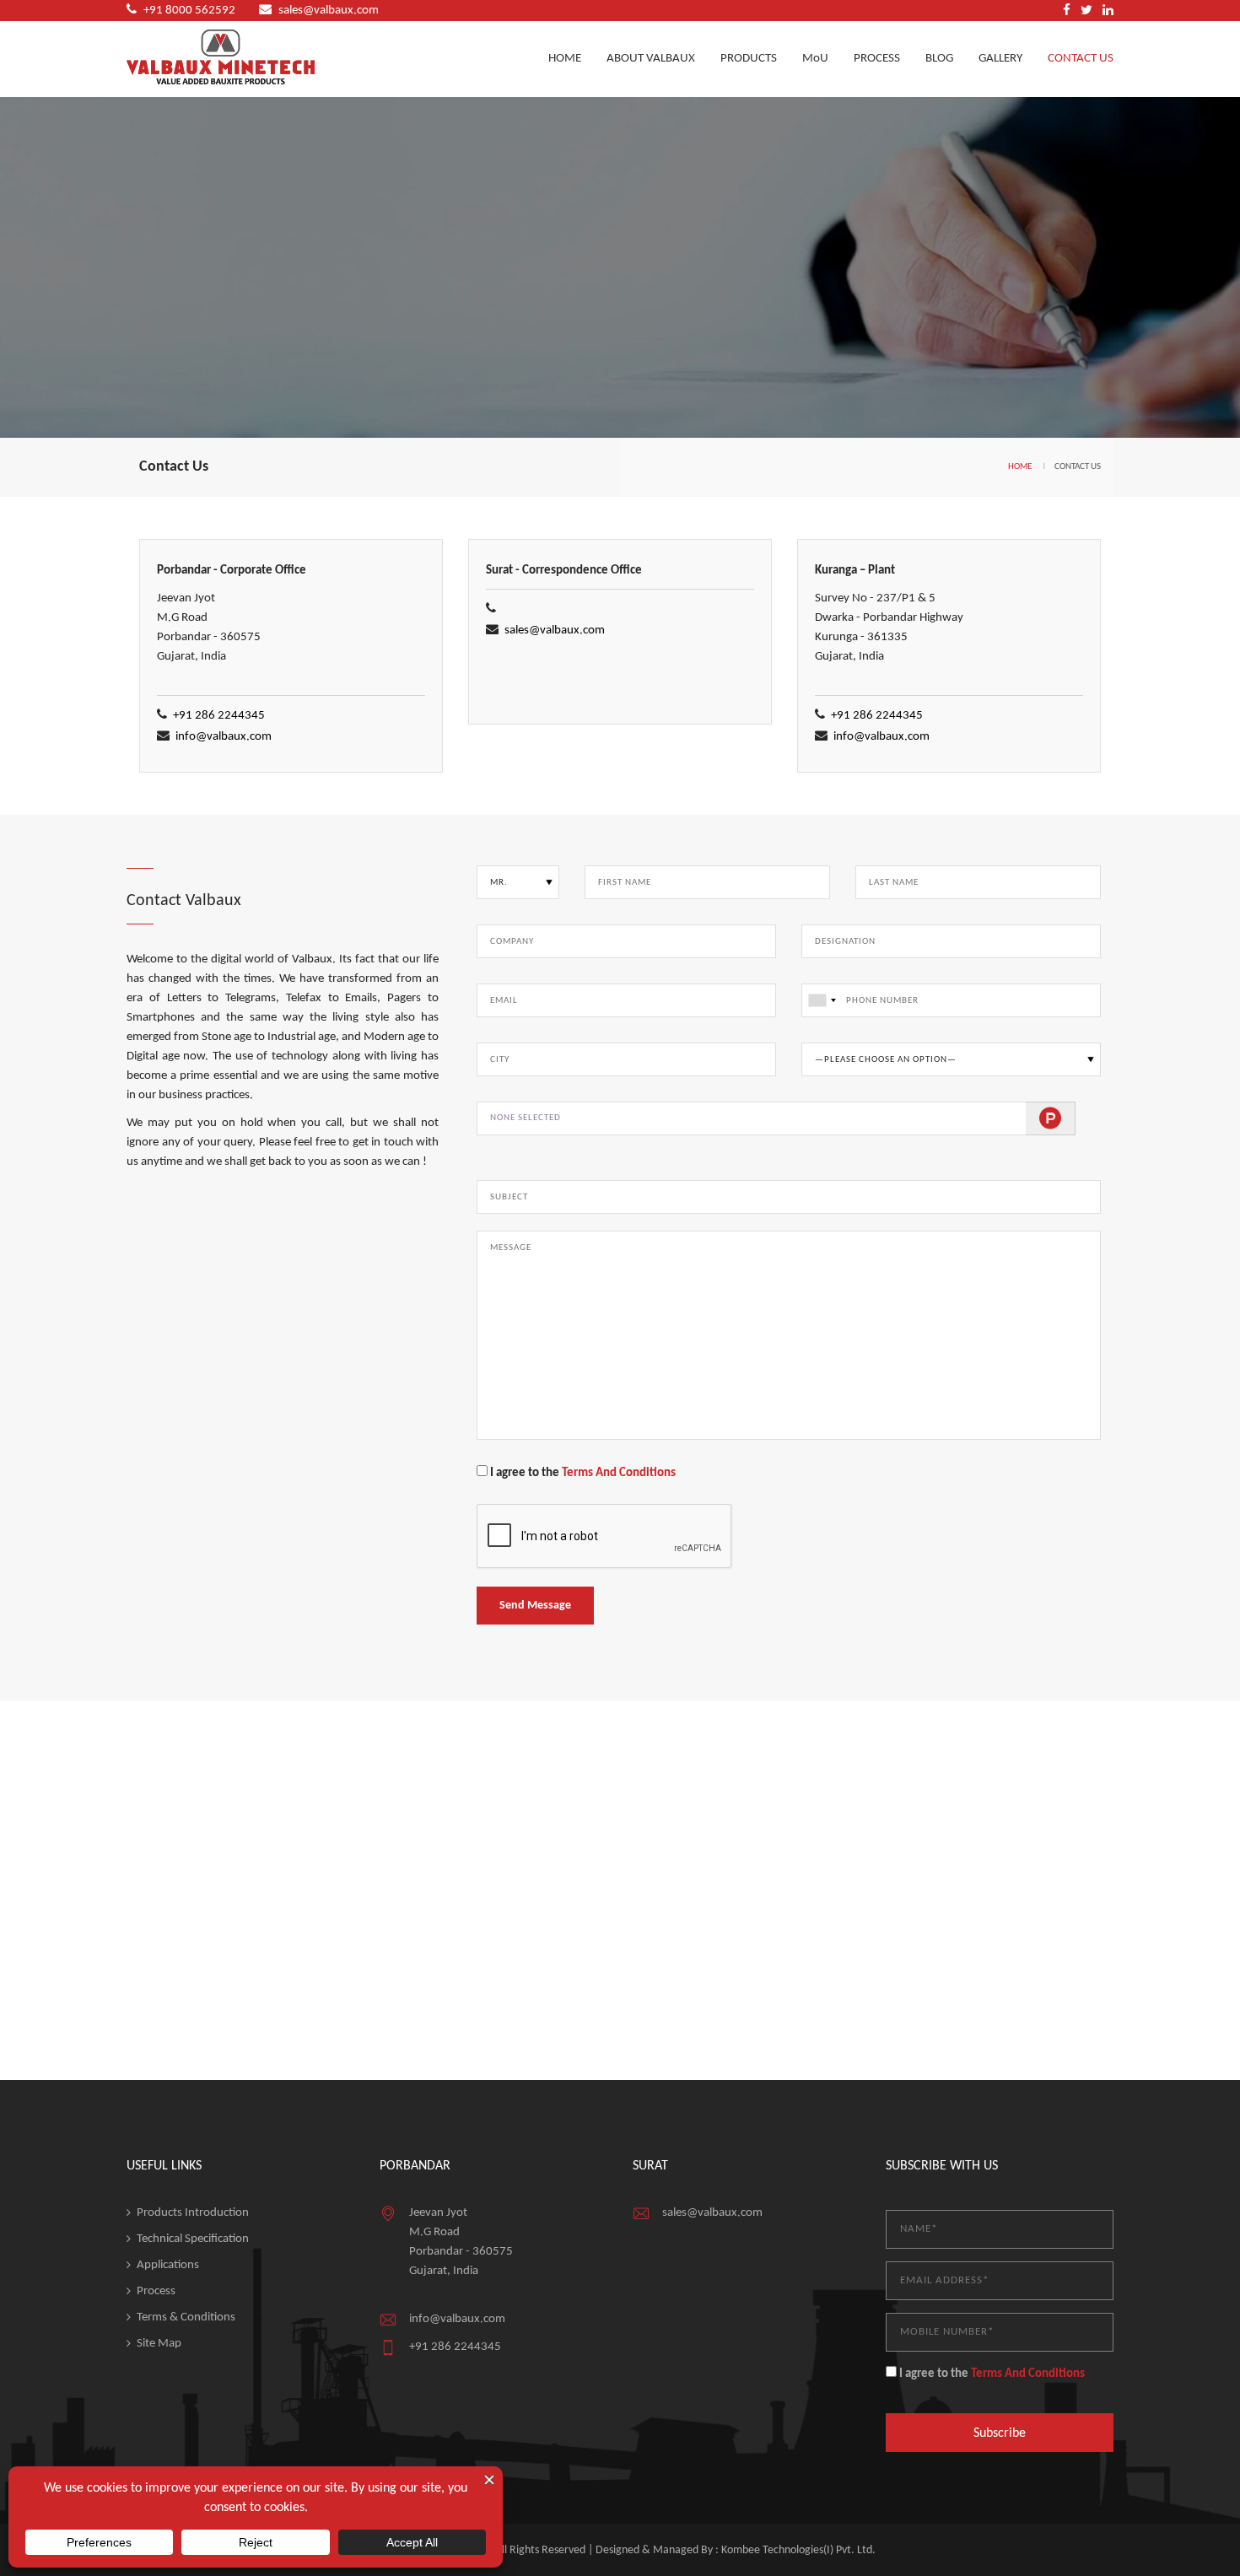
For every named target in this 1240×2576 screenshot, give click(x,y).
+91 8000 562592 (189, 11)
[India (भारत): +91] (822, 1000)
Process (877, 59)
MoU (815, 59)
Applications (168, 2265)
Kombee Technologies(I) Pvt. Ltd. (798, 2550)
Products (749, 59)
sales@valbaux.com (329, 11)
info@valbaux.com (224, 737)
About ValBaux (651, 59)
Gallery (1000, 59)
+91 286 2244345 (219, 716)
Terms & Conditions (186, 2317)
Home (565, 59)
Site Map (159, 2344)
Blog (939, 59)
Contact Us (1081, 59)
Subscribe (1000, 2433)
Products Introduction (193, 2213)
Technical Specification (193, 2239)
